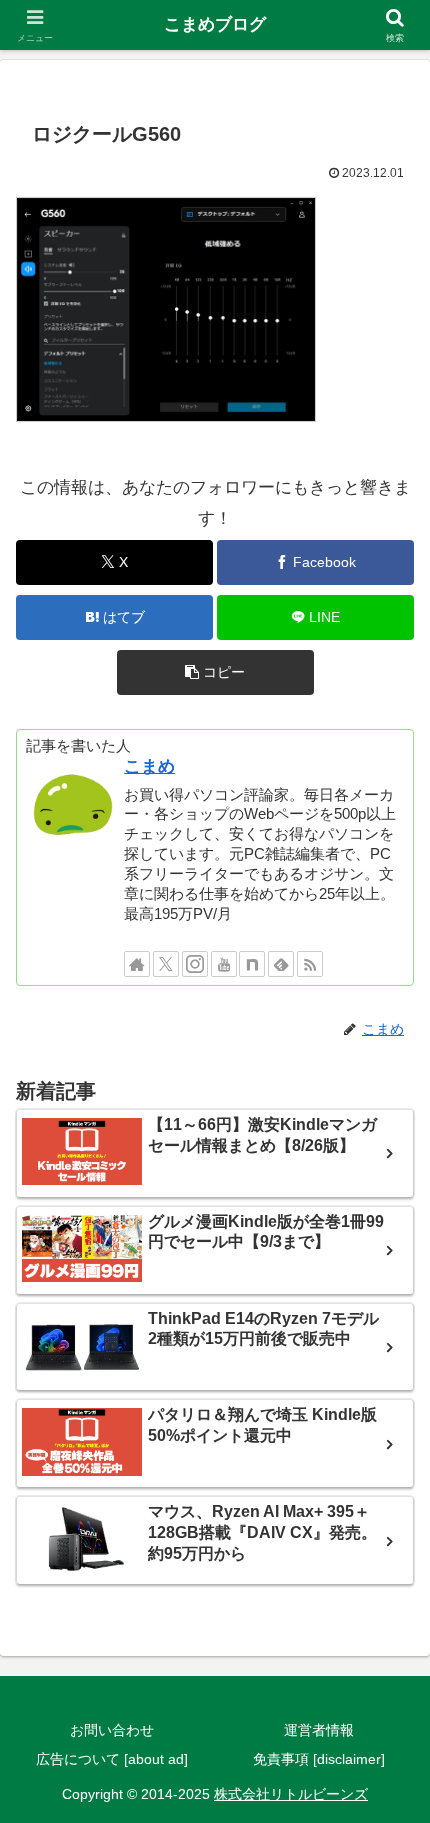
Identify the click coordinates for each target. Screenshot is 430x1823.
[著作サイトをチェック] (137, 964)
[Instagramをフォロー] (195, 964)
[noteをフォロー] (252, 964)
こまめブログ (215, 24)
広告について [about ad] (112, 1759)
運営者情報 (319, 1730)
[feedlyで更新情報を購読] (281, 964)
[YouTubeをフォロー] (224, 964)
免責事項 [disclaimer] (319, 1759)
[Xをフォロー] (166, 964)
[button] (215, 672)
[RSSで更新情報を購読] (310, 964)
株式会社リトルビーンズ (291, 1794)
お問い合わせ (112, 1730)
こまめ (149, 766)
